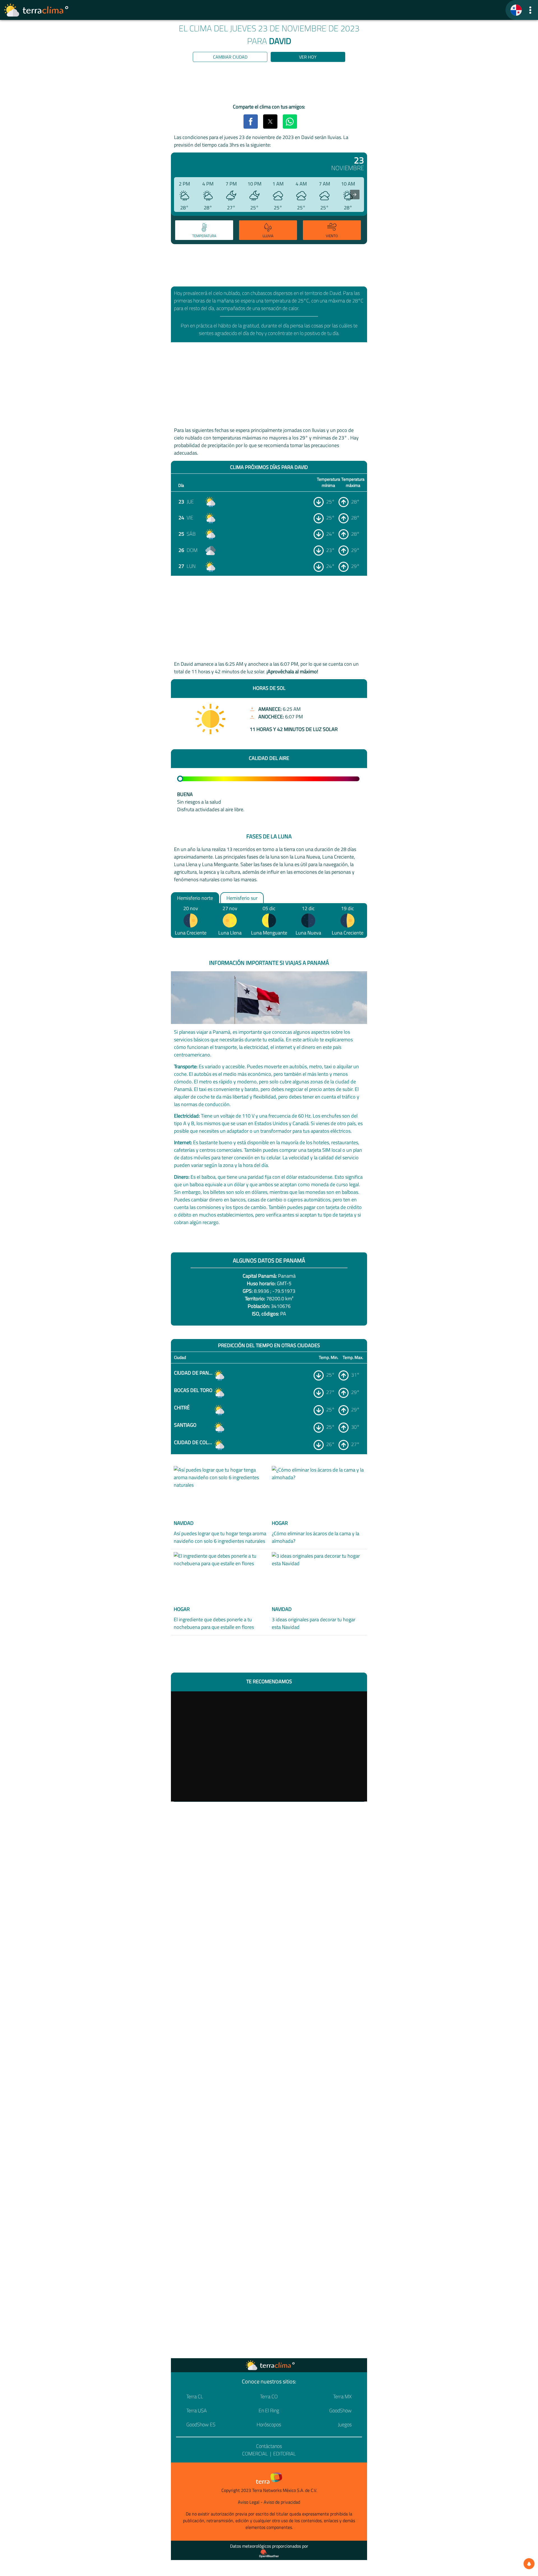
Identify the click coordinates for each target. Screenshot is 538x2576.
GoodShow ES (201, 2424)
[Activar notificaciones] (529, 2564)
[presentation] (355, 195)
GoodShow (340, 2410)
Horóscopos (269, 2424)
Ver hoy (308, 57)
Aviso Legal (249, 2502)
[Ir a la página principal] (36, 10)
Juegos (345, 2424)
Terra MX (342, 2396)
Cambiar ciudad (230, 57)
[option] (203, 231)
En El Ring (269, 2410)
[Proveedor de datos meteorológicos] (269, 2554)
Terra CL (195, 2396)
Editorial (285, 2454)
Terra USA (197, 2410)
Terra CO (269, 2396)
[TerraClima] (516, 10)
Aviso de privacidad (282, 2502)
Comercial (255, 2454)
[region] (269, 84)
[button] (530, 10)
